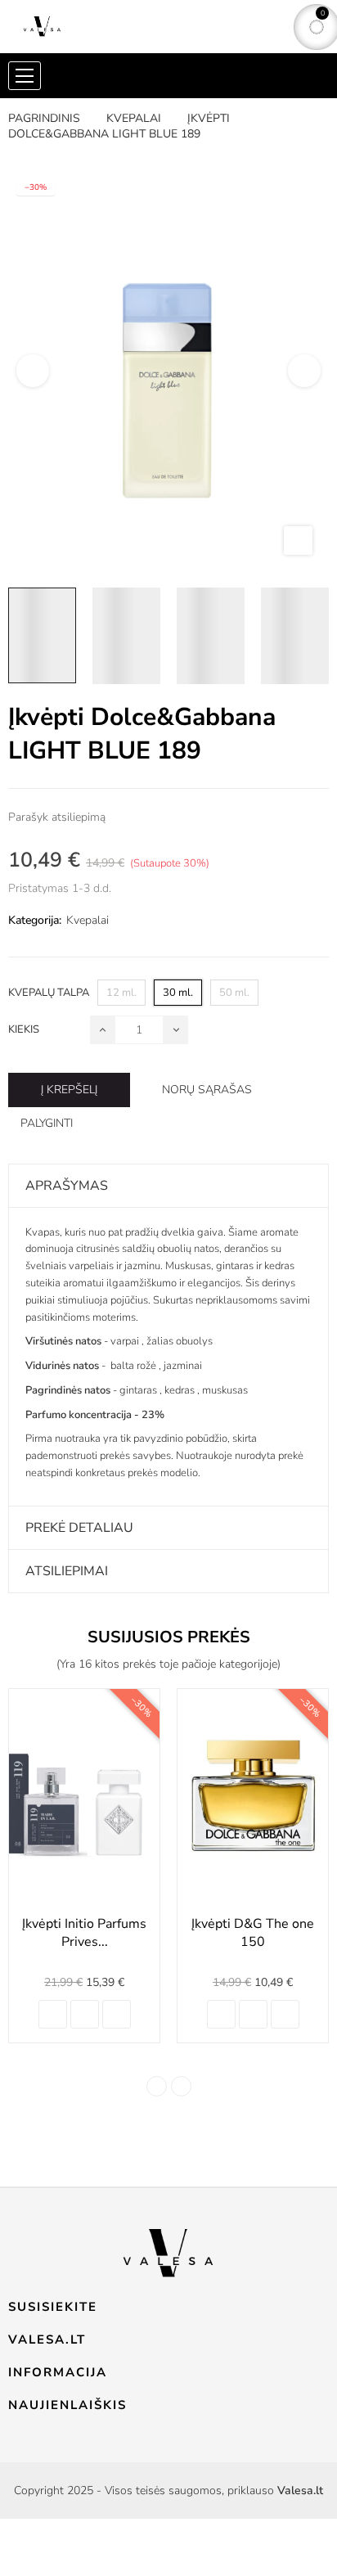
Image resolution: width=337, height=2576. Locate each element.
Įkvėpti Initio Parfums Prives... (84, 1933)
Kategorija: (35, 920)
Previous (33, 371)
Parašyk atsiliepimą (57, 817)
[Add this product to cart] (53, 2014)
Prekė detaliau (79, 1528)
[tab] (168, 1186)
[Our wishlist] (117, 2014)
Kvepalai (88, 920)
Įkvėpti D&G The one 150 (253, 1933)
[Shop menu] (25, 76)
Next (304, 371)
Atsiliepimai (67, 1571)
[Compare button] (85, 2014)
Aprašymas (67, 1186)
